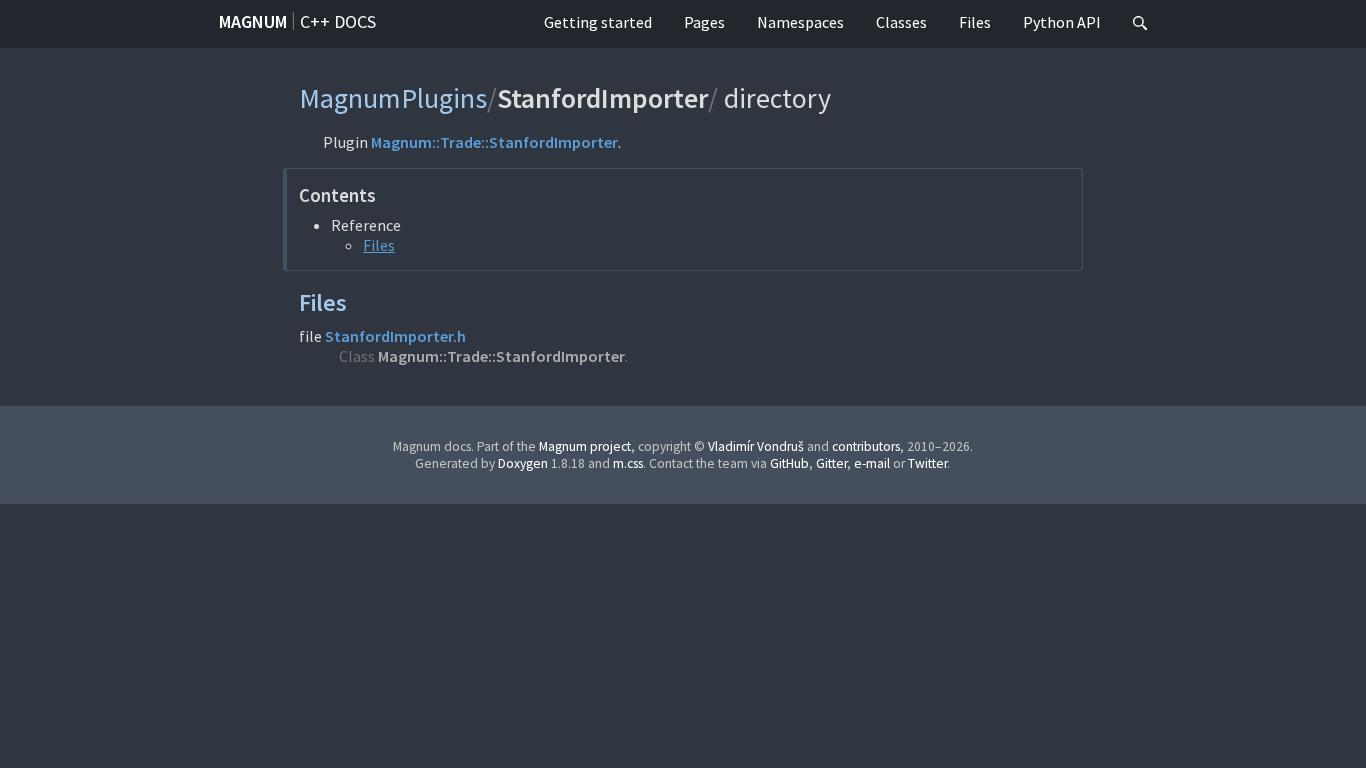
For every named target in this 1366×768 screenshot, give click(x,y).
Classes (901, 22)
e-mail (872, 463)
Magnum (253, 21)
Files (975, 22)
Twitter (927, 463)
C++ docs (338, 21)
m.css (628, 463)
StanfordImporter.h (395, 336)
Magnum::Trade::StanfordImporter (494, 142)
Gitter (831, 463)
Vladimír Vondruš (756, 446)
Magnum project (585, 446)
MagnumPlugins (393, 98)
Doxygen (523, 463)
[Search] (1140, 24)
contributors (866, 446)
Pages (704, 22)
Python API (1062, 22)
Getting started (598, 22)
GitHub (789, 463)
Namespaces (800, 22)
